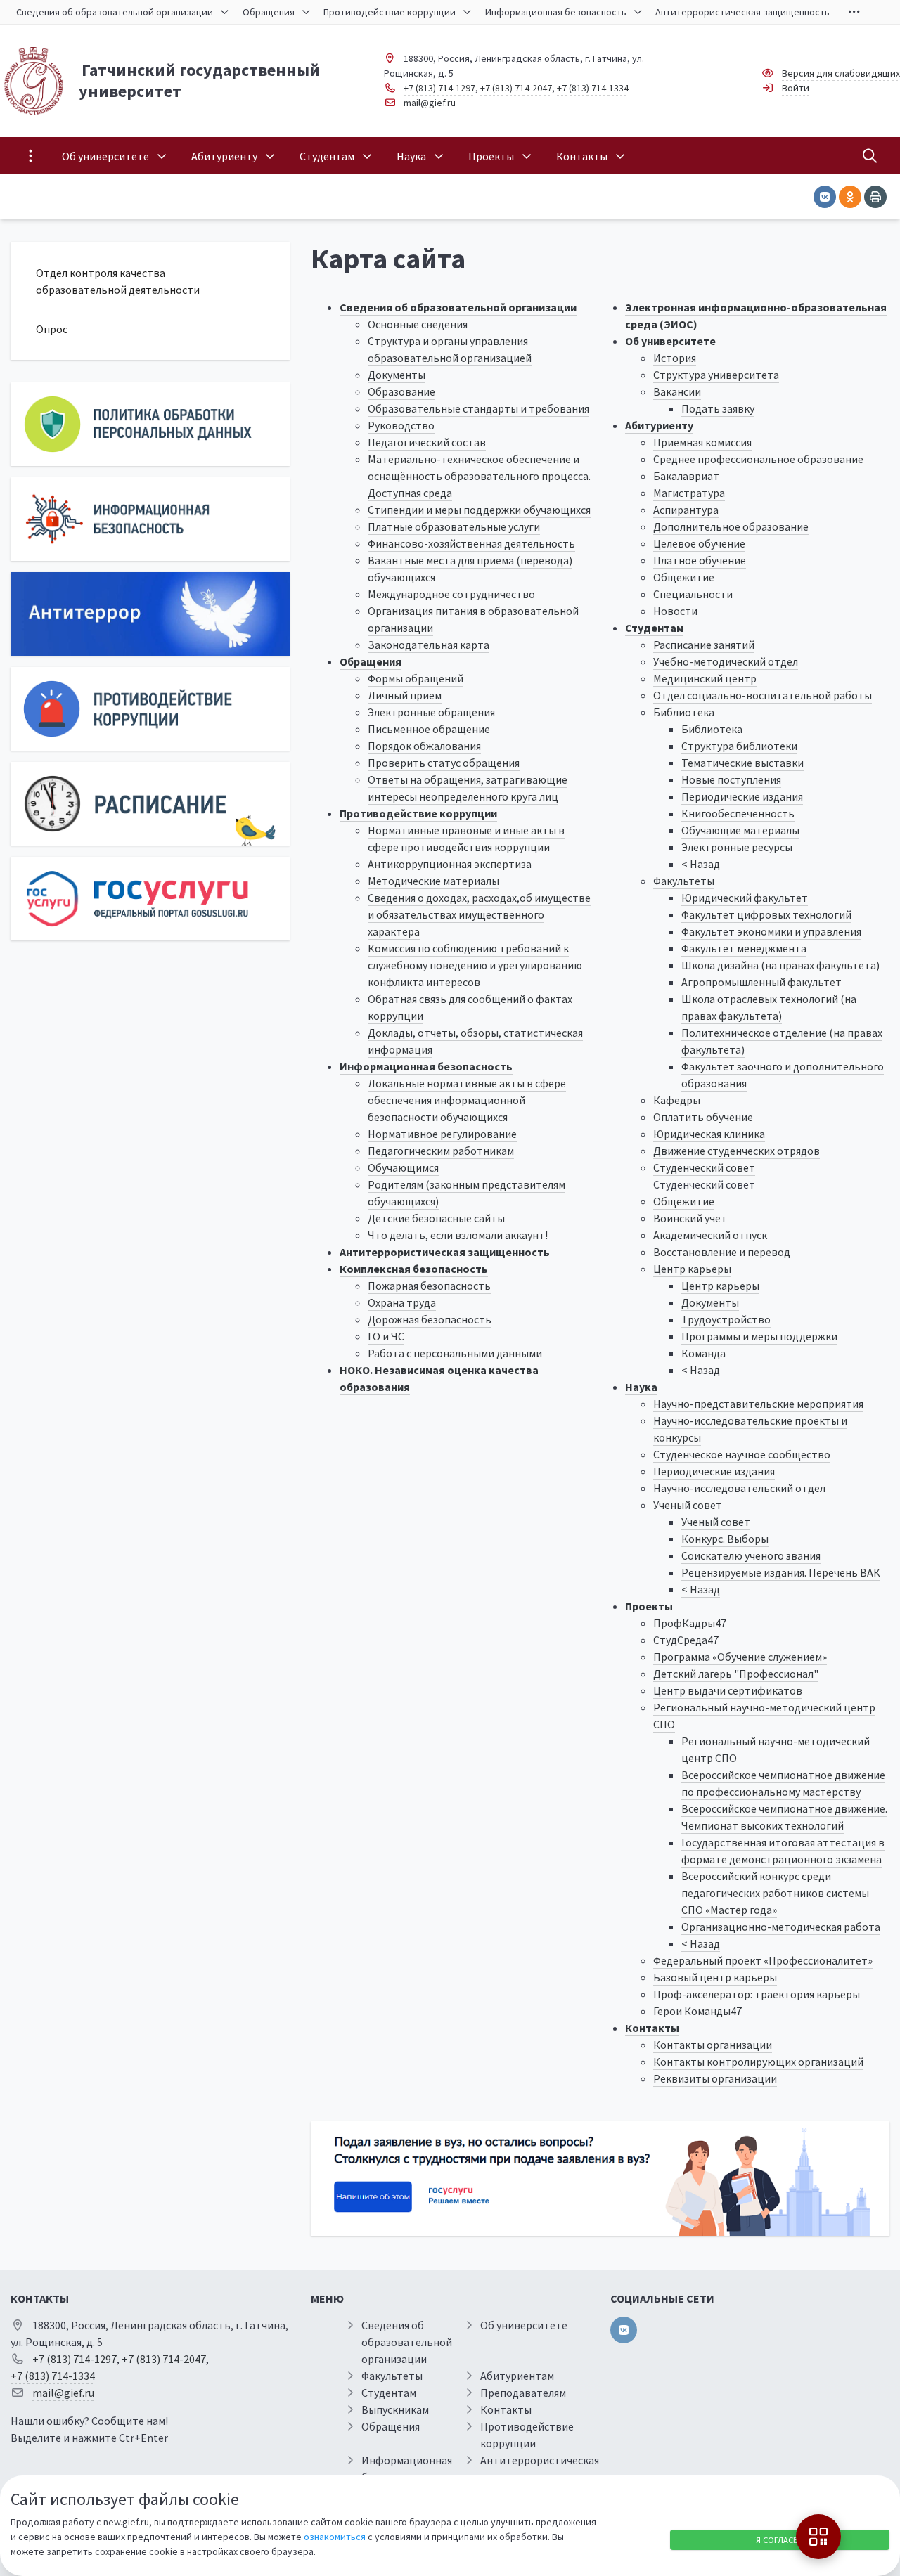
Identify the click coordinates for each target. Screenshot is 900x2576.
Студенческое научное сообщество (742, 1454)
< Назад (701, 864)
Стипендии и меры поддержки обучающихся (479, 510)
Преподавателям (523, 2393)
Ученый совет (688, 1505)
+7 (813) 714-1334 (593, 88)
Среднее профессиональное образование (758, 459)
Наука (641, 1387)
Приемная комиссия (702, 442)
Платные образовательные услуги (454, 526)
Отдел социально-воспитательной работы (763, 695)
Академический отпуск (710, 1235)
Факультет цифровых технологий (766, 914)
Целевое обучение (699, 543)
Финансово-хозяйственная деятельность (471, 543)
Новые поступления (731, 779)
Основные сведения (418, 324)
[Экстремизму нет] (150, 614)
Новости (675, 611)
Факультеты (684, 881)
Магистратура (689, 493)
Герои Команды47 (697, 2011)
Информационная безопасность (426, 1066)
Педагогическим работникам (441, 1151)
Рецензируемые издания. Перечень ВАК (781, 1572)
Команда (703, 1353)
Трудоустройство (726, 1319)
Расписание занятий (704, 645)
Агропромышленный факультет (761, 982)
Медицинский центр (705, 678)
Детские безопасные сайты (436, 1218)
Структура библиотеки (739, 746)
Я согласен (779, 2540)
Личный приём (405, 695)
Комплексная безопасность (414, 1269)
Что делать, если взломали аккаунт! (458, 1235)
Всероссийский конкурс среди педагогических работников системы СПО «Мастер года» (775, 1893)
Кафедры (677, 1100)
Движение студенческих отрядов (737, 1151)
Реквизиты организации (715, 2078)
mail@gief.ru (430, 103)
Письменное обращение (429, 729)
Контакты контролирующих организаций (758, 2062)
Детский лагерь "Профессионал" (736, 1674)
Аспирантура (686, 510)
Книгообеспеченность (738, 813)
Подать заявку (718, 408)
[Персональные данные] (150, 424)
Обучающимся (403, 1167)
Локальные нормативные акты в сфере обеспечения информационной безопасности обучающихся (467, 1100)
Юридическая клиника (709, 1134)
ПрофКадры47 (690, 1623)
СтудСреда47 (686, 1640)
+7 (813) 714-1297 (439, 88)
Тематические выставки (742, 763)
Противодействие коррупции (418, 813)
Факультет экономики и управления (771, 931)
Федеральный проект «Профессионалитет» (763, 1960)
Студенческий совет (704, 1167)
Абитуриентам (517, 2376)
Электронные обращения (431, 712)
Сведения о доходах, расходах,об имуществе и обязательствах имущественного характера (479, 914)
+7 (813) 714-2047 (516, 88)
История (675, 358)
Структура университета (716, 375)
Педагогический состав (427, 442)
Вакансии (677, 391)
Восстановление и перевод (722, 1252)
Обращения (371, 661)
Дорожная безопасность (430, 1319)
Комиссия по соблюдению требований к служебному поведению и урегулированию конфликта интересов (475, 965)
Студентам (654, 628)
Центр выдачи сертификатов (728, 1690)
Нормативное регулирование (442, 1134)
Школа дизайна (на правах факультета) (780, 965)
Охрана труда (402, 1302)
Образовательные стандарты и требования (478, 408)
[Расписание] (150, 804)
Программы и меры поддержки (759, 1336)
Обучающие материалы (740, 830)
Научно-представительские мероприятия (758, 1404)
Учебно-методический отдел (726, 661)
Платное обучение (700, 560)
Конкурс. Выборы (725, 1539)
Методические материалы (433, 881)
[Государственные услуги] (150, 899)
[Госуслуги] (600, 2179)
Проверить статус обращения (444, 763)
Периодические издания (742, 796)
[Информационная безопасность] (150, 519)
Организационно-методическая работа (781, 1927)
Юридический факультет (745, 898)
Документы (397, 375)
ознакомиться (335, 2537)
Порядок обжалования (424, 746)
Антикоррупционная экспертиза (450, 864)
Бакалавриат (686, 476)
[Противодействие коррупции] (150, 709)
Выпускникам (395, 2409)
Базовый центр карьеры (715, 1977)
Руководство (401, 425)
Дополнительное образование (731, 526)
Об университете (670, 341)
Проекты (649, 1606)
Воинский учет (690, 1218)
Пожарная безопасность (429, 1286)
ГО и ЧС (386, 1336)
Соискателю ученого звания (751, 1555)
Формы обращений (416, 678)
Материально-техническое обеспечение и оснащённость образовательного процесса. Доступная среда (479, 476)
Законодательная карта (429, 645)
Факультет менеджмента (744, 948)
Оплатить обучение (703, 1117)
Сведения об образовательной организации (458, 307)
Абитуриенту (659, 425)
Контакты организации (713, 2045)
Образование (401, 391)
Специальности (693, 594)
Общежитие (684, 577)
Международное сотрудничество (451, 594)
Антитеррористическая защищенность (445, 1252)
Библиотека (684, 712)
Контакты (652, 2028)
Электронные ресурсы (737, 847)
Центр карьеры (692, 1269)
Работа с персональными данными (455, 1353)
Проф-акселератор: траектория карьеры (757, 1994)
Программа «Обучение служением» (740, 1657)
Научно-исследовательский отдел (739, 1488)
